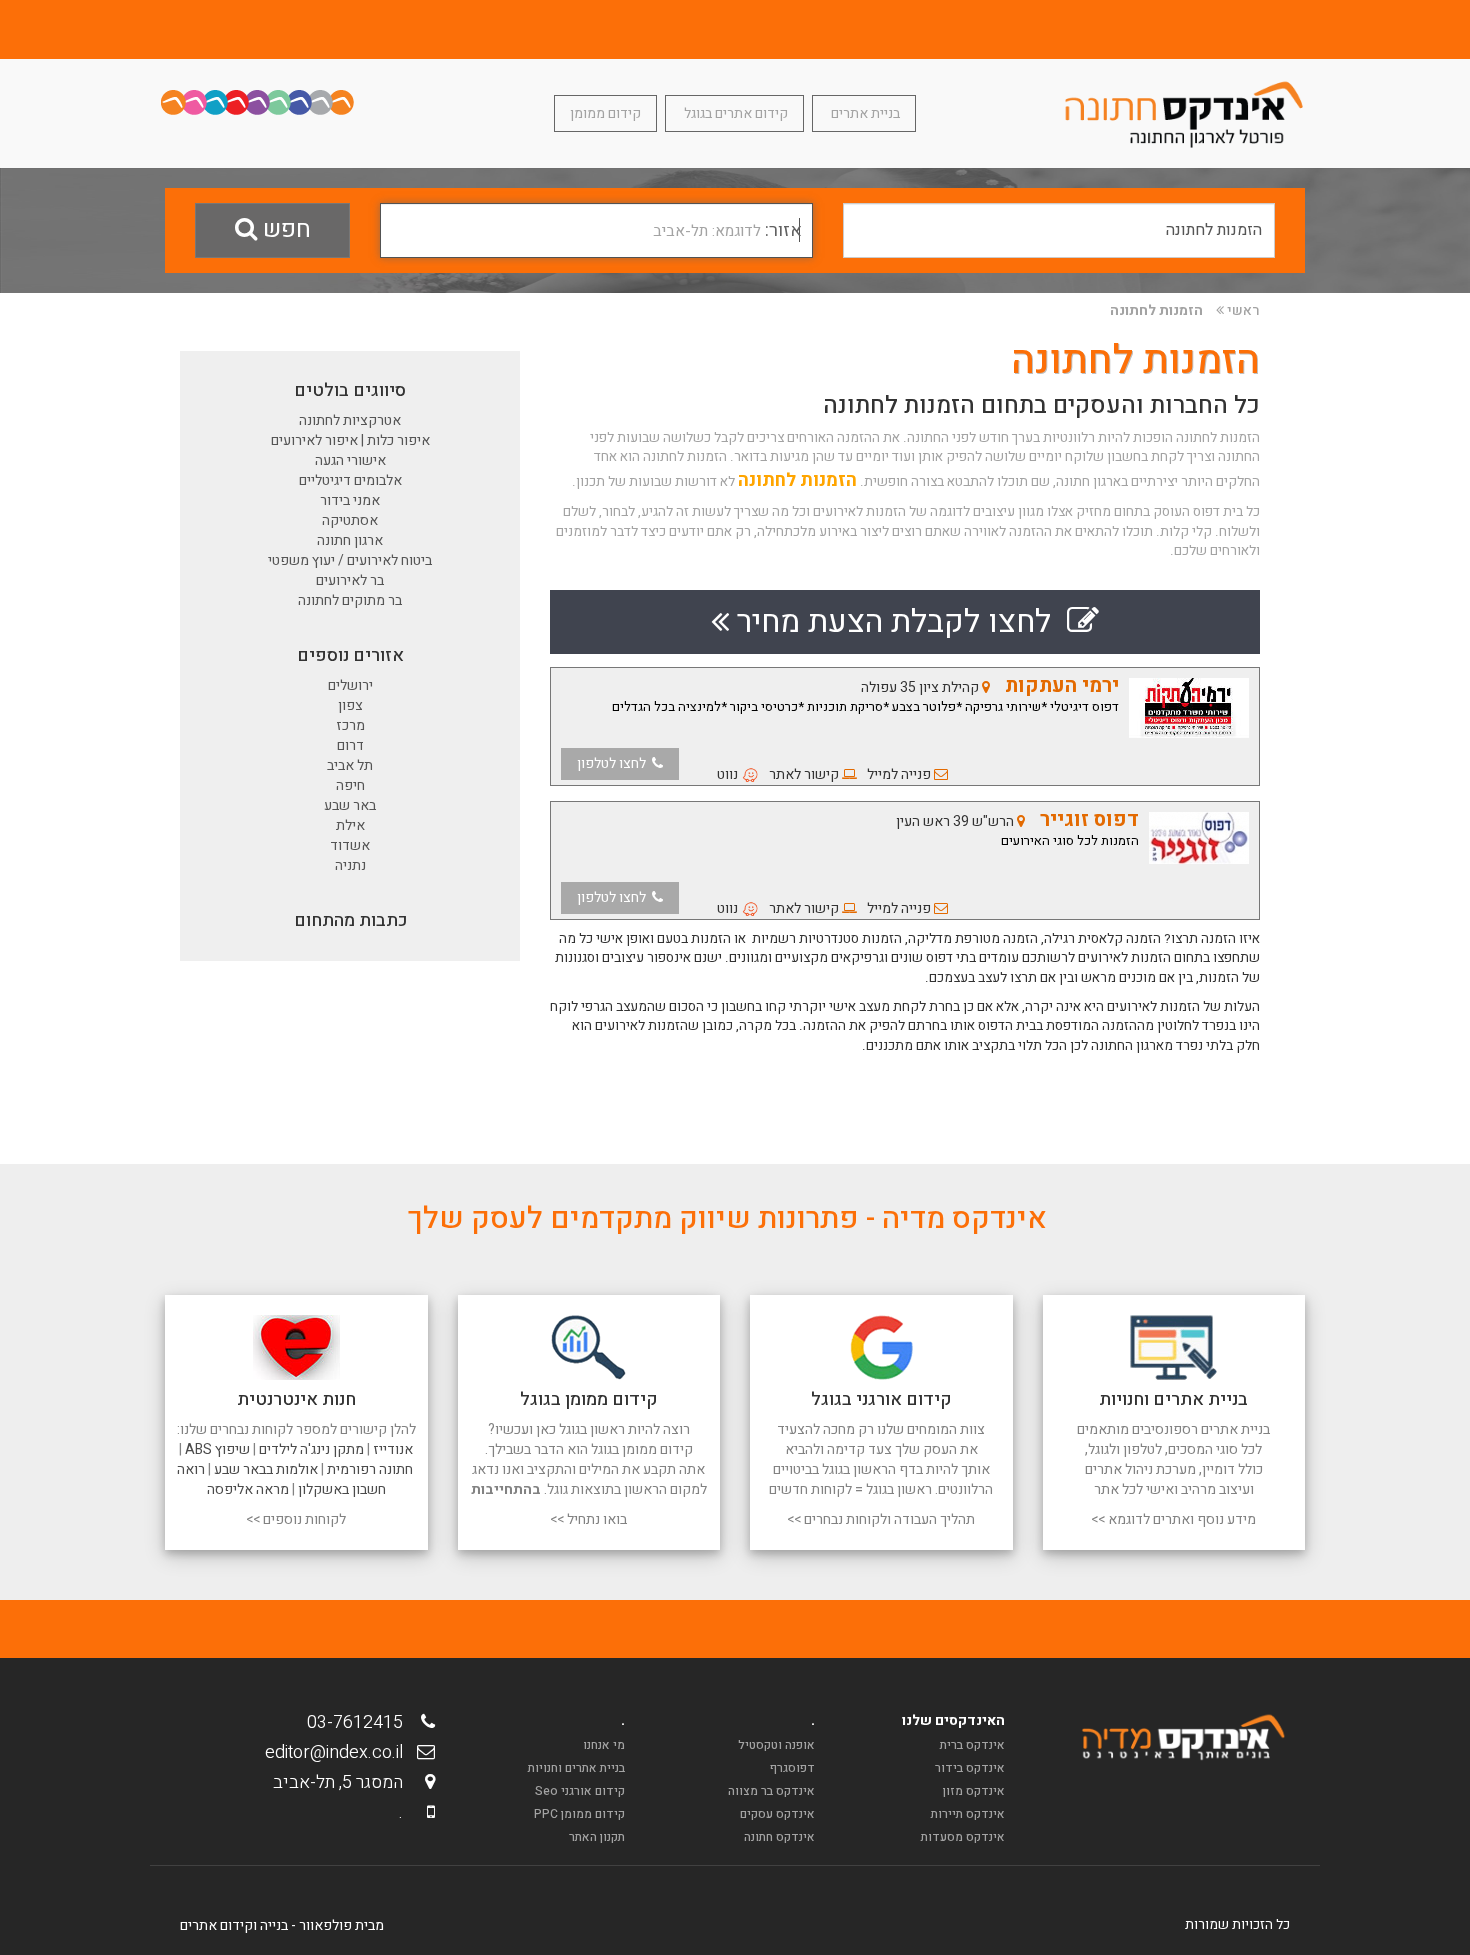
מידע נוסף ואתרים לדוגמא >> (1173, 1519)
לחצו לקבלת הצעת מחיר (898, 621)
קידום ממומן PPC (579, 1814)
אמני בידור (350, 500)
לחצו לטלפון (614, 763)
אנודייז (393, 1449)
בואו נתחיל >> (588, 1519)
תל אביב (350, 765)
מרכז (350, 725)
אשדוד (350, 845)
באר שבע (350, 805)
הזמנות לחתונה (1156, 310)
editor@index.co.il (340, 1752)
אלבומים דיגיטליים (350, 480)
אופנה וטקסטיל (776, 1745)
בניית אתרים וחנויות (576, 1768)
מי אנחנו (604, 1745)
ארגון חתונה (350, 540)
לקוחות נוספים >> (296, 1519)
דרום (350, 745)
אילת (350, 825)
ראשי (1243, 310)
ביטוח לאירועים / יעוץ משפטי (350, 560)
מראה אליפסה (248, 1489)
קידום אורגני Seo (580, 1791)
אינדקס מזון (974, 1791)
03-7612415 (361, 1722)
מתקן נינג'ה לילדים (311, 1449)
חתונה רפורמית (370, 1469)
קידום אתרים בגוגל (734, 113)
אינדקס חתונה (779, 1837)
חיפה (350, 785)
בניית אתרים (864, 113)
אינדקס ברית (972, 1745)
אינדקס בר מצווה (771, 1791)
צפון (350, 705)
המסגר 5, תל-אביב (344, 1782)
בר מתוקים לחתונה (350, 600)
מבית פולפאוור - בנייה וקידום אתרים (282, 1925)
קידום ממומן (605, 113)
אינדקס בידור (970, 1768)
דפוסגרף (792, 1768)
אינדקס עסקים (777, 1814)
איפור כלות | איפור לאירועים (350, 440)
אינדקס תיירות (968, 1814)
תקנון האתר (597, 1837)
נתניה (350, 865)
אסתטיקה (350, 520)
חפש (284, 229)
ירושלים (350, 685)
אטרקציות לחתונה (350, 420)
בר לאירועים (350, 580)
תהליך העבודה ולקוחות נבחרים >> (881, 1519)
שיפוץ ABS (217, 1449)
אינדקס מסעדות (963, 1837)
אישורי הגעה (350, 460)
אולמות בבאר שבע (266, 1469)
